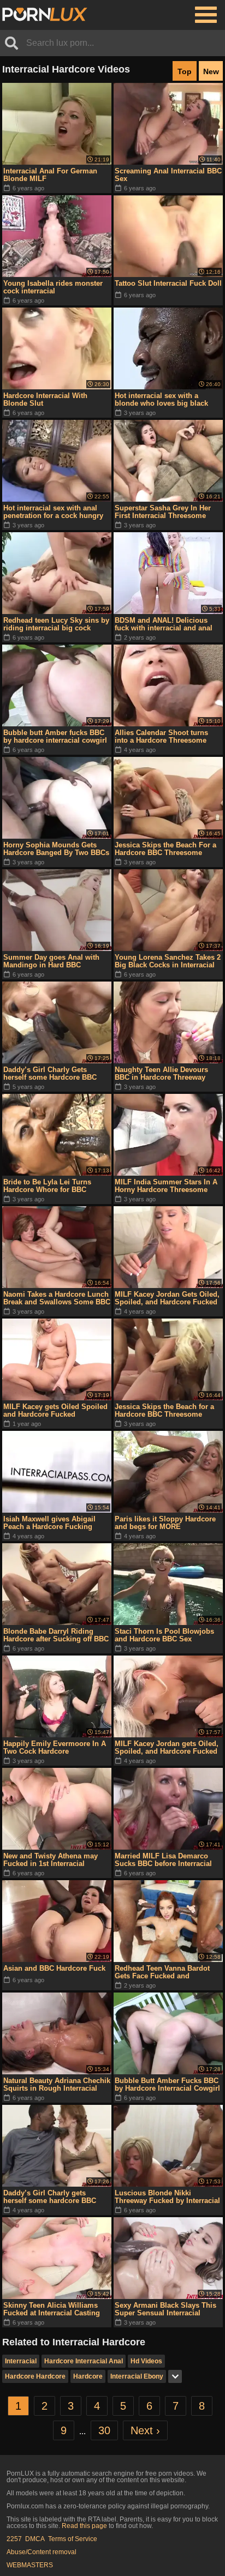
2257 (14, 2539)
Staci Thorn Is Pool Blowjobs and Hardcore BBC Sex (164, 1635)
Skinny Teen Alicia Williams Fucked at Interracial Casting (52, 2309)
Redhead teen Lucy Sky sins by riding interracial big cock (56, 624)
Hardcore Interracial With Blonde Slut (45, 399)
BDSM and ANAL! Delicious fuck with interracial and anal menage (164, 624)
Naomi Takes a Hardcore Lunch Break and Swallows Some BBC (57, 1298)
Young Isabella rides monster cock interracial (53, 287)
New (211, 71)
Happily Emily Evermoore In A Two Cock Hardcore (55, 1747)
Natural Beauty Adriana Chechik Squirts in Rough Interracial (57, 2084)
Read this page (84, 2526)
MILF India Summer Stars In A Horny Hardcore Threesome (166, 1186)
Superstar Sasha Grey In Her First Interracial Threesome (163, 512)
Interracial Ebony (137, 2376)
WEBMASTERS (30, 2565)
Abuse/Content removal (42, 2552)
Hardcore (88, 2376)
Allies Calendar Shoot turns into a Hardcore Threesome (161, 736)
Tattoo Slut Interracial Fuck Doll (168, 283)
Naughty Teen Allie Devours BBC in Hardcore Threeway (161, 1073)
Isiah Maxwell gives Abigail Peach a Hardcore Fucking (49, 1523)
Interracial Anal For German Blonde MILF (50, 175)
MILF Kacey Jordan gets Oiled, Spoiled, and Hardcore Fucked (167, 1747)
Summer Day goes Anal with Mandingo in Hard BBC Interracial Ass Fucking (51, 961)
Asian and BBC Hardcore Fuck (54, 1968)
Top (185, 71)
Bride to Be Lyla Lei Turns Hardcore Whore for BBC (47, 1186)
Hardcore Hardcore (35, 2376)
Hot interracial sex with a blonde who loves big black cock (161, 400)
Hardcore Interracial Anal (84, 2361)
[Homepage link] (45, 15)
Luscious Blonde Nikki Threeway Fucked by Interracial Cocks (167, 2197)
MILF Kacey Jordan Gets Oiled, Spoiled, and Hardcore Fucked (167, 1298)
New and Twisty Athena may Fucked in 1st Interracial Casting (51, 1860)
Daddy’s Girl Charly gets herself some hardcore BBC (50, 2197)
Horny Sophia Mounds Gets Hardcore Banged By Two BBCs (56, 849)
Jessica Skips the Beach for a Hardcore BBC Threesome (164, 1410)
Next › (145, 2430)
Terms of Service (73, 2539)
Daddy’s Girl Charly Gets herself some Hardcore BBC (50, 1073)
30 (104, 2430)
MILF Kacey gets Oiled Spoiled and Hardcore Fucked (55, 1410)
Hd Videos (146, 2361)
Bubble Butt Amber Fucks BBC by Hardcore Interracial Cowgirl (167, 2084)
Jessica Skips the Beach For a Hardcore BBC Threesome (165, 849)
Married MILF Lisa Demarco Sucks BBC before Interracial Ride (163, 1860)
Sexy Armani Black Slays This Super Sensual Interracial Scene (165, 2309)
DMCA (35, 2539)
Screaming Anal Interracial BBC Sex (168, 175)
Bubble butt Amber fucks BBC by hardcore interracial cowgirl (55, 736)
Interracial (21, 2361)
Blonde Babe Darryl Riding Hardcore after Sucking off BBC (56, 1635)
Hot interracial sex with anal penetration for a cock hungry (53, 512)
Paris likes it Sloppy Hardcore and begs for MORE (165, 1523)
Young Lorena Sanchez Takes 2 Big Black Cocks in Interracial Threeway (168, 961)
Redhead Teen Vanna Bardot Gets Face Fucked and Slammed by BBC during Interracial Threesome (162, 1972)
